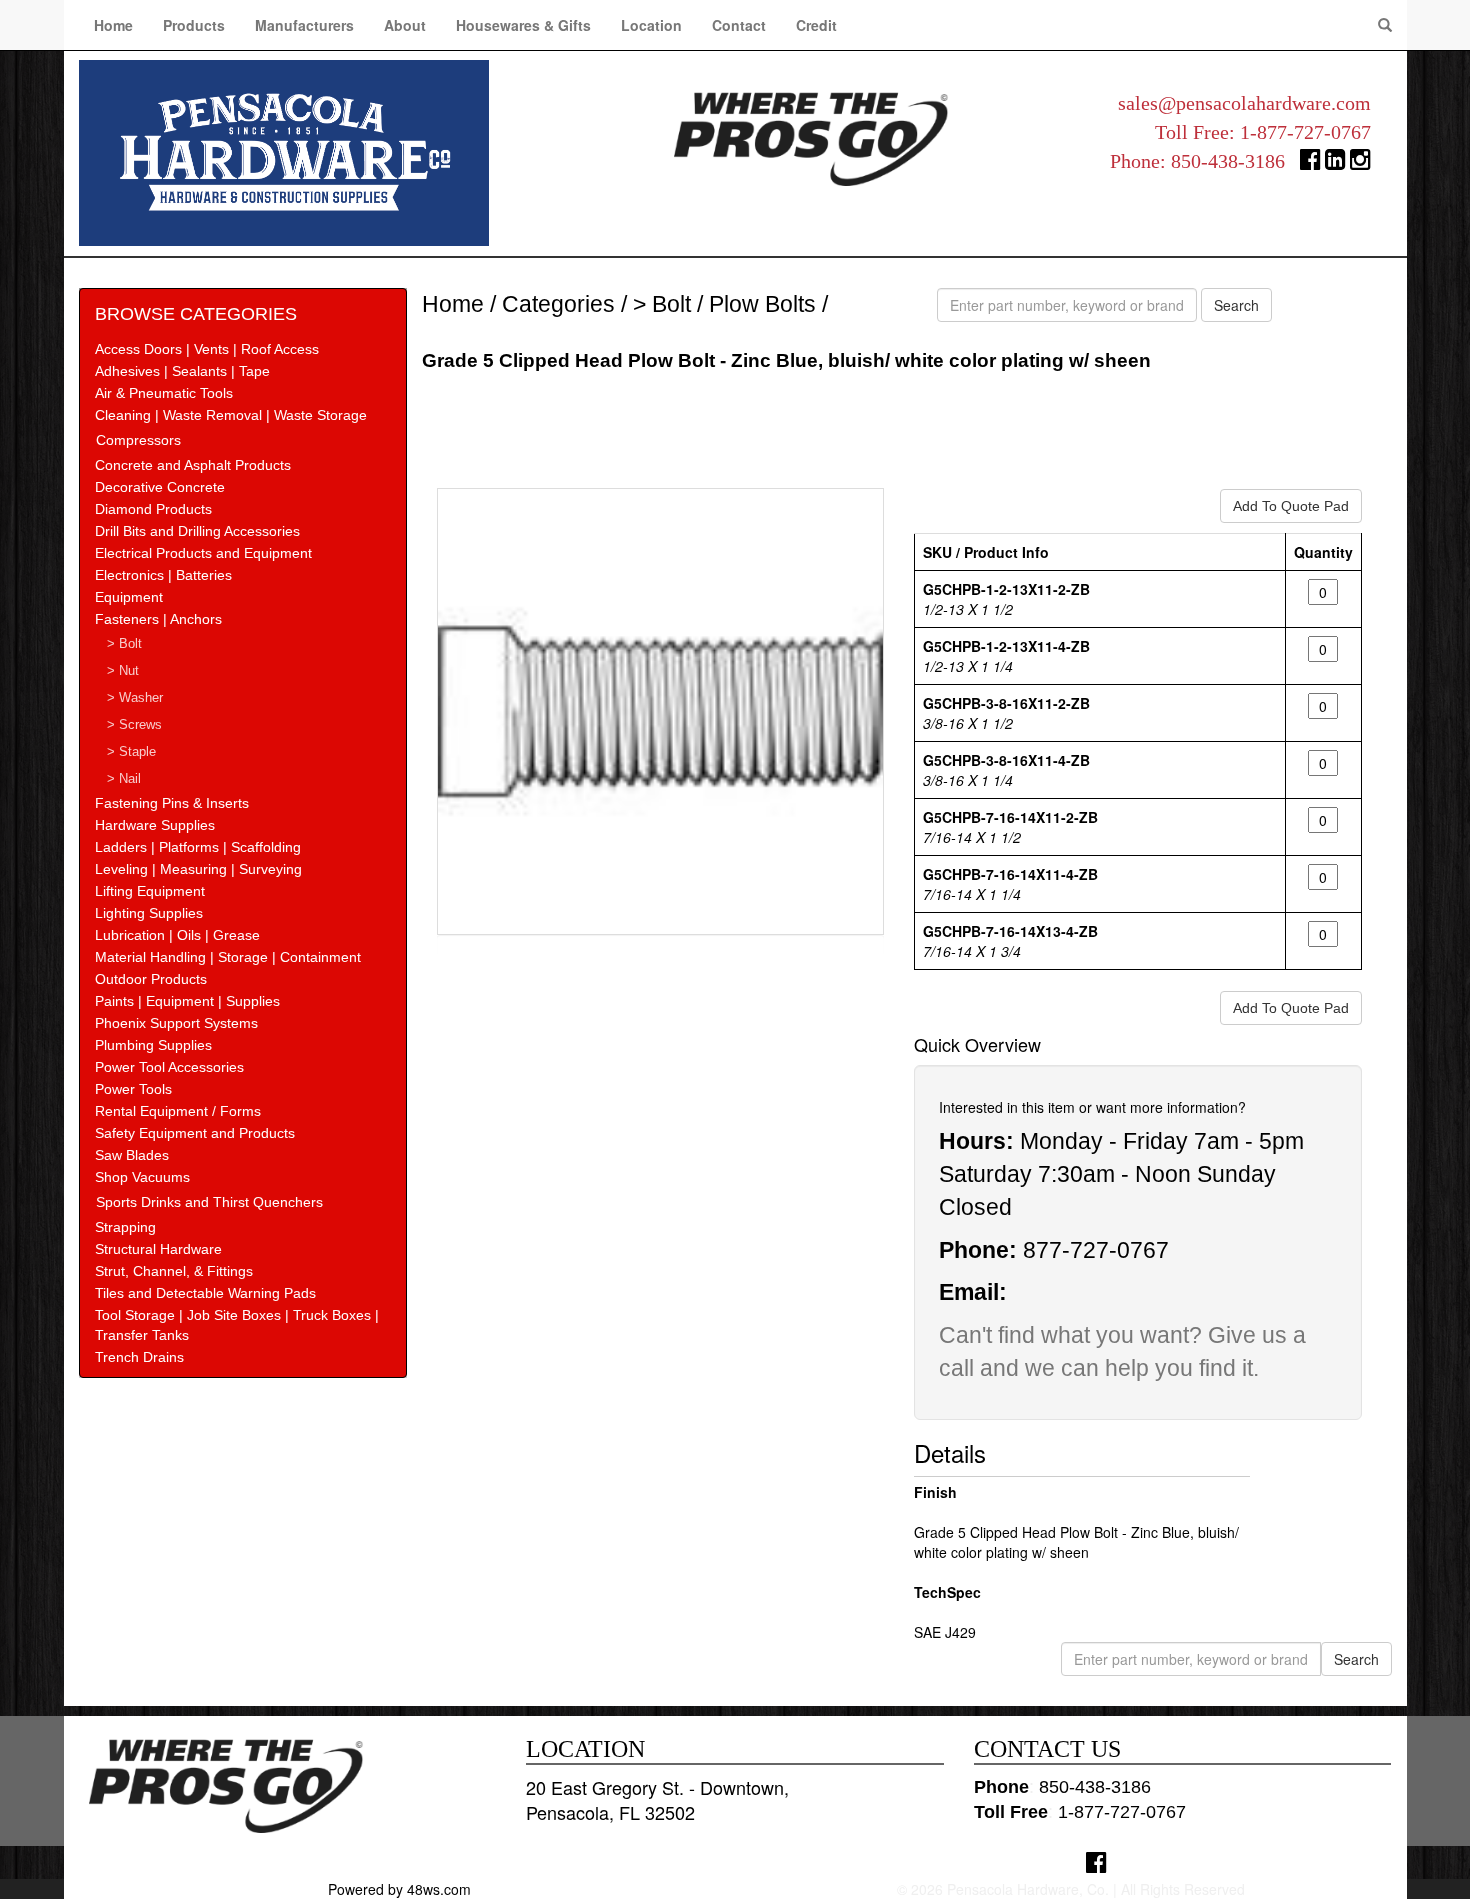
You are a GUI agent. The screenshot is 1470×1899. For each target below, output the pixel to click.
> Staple (131, 752)
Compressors (138, 440)
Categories (558, 304)
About (405, 25)
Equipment (129, 597)
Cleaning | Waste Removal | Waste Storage (231, 415)
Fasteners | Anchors (158, 619)
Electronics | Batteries (163, 575)
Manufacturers (304, 25)
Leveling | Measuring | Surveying (198, 869)
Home (113, 25)
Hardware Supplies (155, 825)
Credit (816, 25)
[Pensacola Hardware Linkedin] (1335, 163)
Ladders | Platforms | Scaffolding (198, 847)
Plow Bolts (762, 304)
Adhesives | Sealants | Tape (182, 371)
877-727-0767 (1096, 1250)
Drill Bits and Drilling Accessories (197, 531)
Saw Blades (132, 1155)
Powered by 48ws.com (399, 1889)
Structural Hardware (158, 1249)
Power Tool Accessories (169, 1067)
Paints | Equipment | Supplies (187, 1001)
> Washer (135, 698)
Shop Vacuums (142, 1177)
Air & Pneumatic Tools (164, 393)
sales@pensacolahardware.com (1244, 103)
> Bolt (124, 644)
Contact (739, 25)
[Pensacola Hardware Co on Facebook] (1096, 1861)
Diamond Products (153, 509)
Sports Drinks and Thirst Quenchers (209, 1202)
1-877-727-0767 (1305, 132)
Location (651, 25)
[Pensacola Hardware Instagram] (1360, 163)
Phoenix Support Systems (176, 1023)
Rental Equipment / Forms (178, 1111)
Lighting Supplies (149, 913)
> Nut (123, 671)
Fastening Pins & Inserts (172, 803)
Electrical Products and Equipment (203, 553)
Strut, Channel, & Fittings (174, 1271)
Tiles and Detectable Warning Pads (205, 1293)
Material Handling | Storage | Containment (228, 957)
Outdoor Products (151, 979)
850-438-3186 (1228, 161)
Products (194, 25)
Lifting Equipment (150, 891)
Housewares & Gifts (523, 25)
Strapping (125, 1227)
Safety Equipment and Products (195, 1133)
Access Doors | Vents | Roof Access (207, 349)
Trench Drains (139, 1357)
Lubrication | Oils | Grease (177, 935)
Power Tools (133, 1089)
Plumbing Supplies (153, 1045)
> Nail (124, 779)
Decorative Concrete (160, 487)
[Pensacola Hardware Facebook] (1310, 163)
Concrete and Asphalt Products (193, 465)
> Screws (134, 725)
